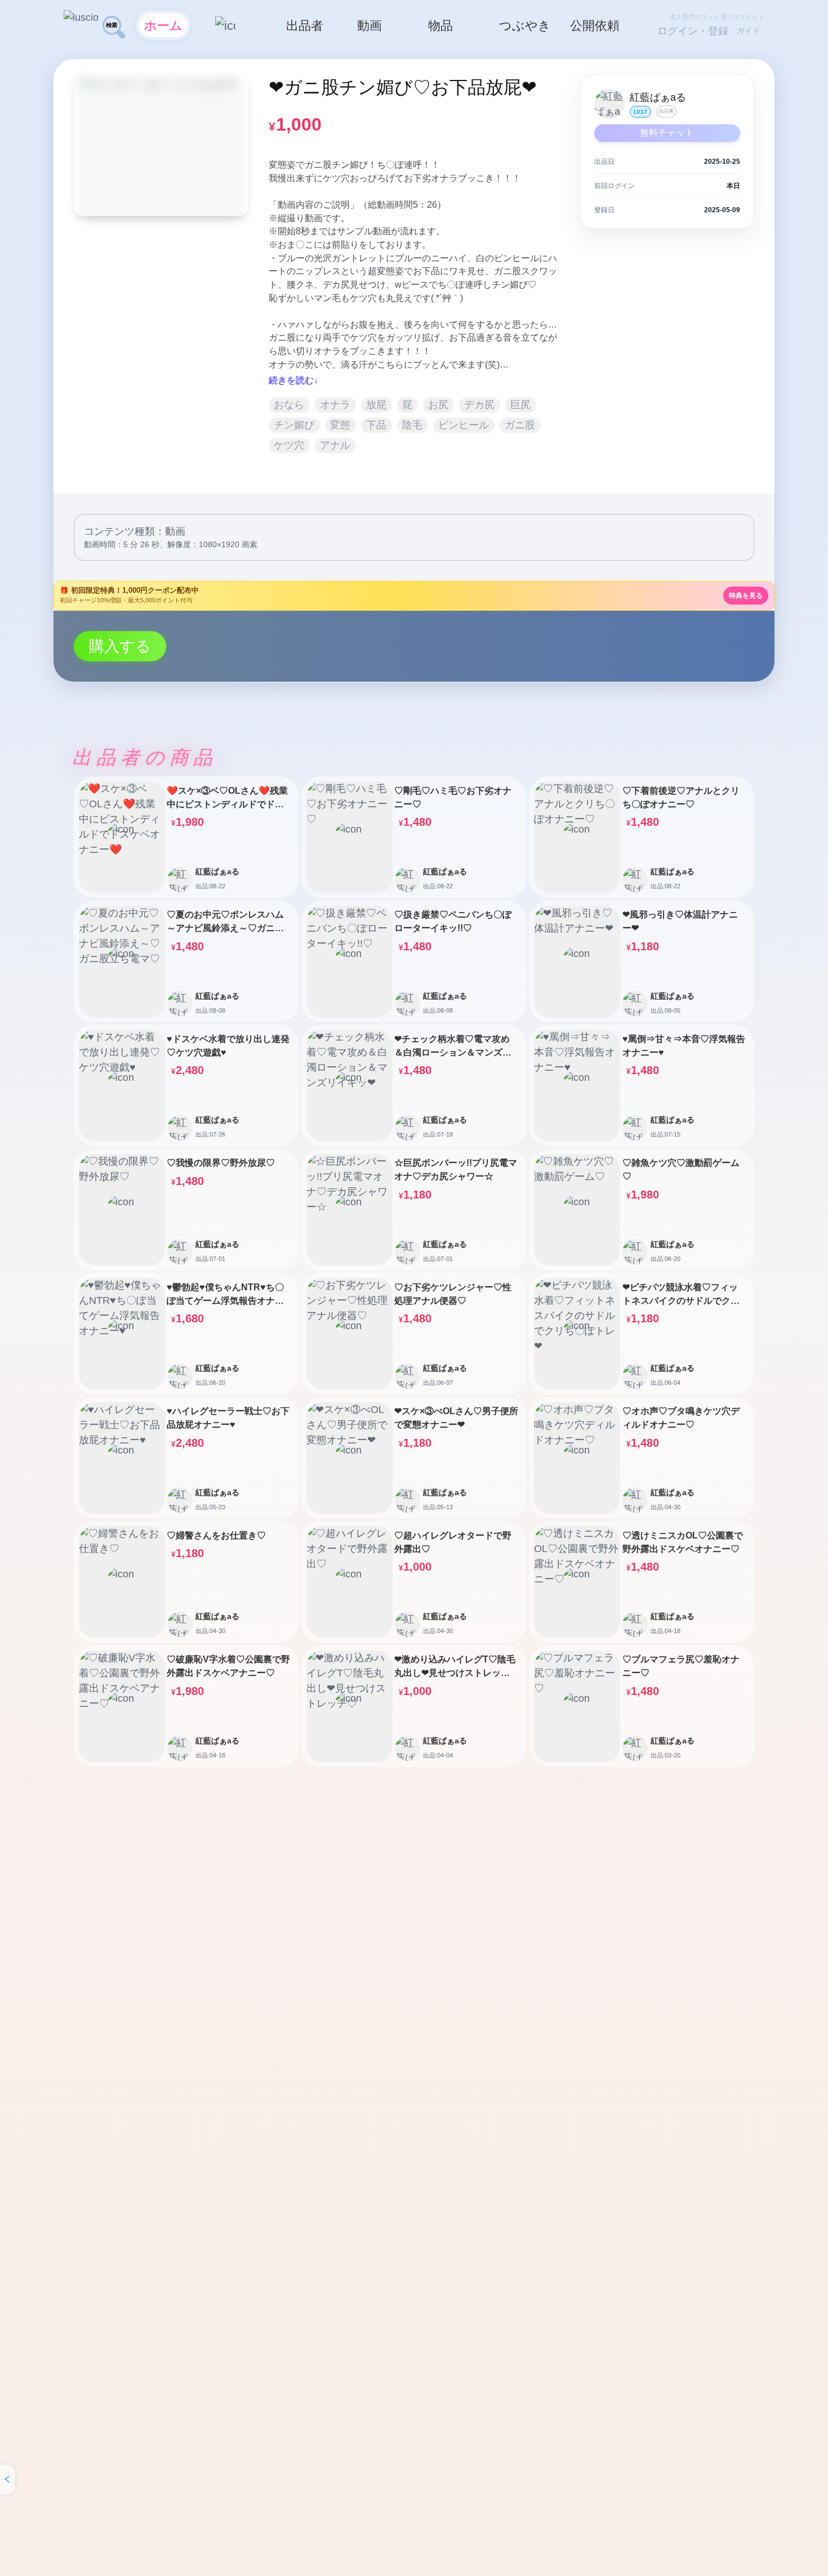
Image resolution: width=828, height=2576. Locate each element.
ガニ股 (520, 425)
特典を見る (746, 596)
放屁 (376, 405)
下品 (376, 425)
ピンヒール (464, 425)
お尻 (438, 405)
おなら (289, 405)
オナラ (335, 405)
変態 (340, 425)
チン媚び (294, 425)
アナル (335, 445)
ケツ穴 (289, 445)
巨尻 (520, 405)
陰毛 (412, 425)
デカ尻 (479, 405)
